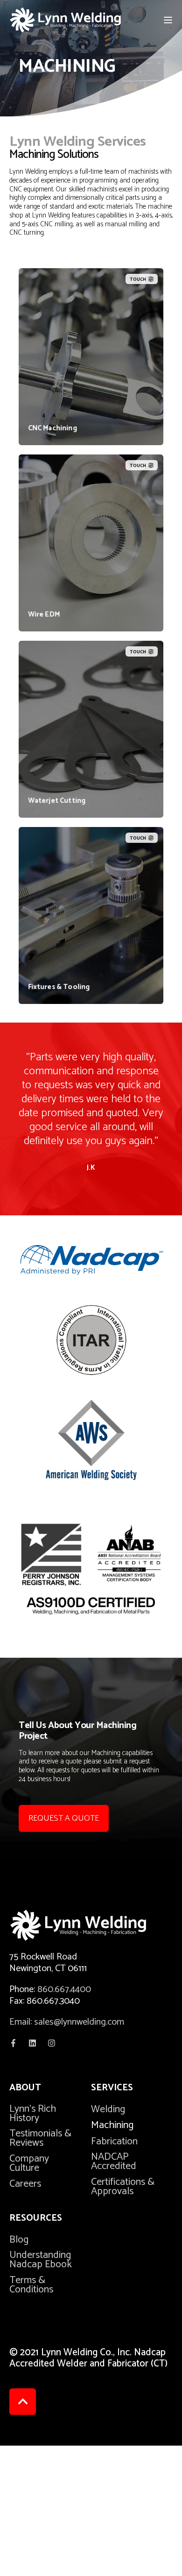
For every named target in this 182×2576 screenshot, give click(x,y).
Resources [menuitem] (36, 2220)
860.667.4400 (64, 1990)
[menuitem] (44, 2114)
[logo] (91, 1925)
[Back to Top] (23, 2402)
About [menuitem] (25, 2089)
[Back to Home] (65, 20)
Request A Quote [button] (64, 1818)
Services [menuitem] (112, 2089)
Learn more (91, 427)
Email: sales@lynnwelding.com (67, 2022)
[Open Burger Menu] (168, 20)
